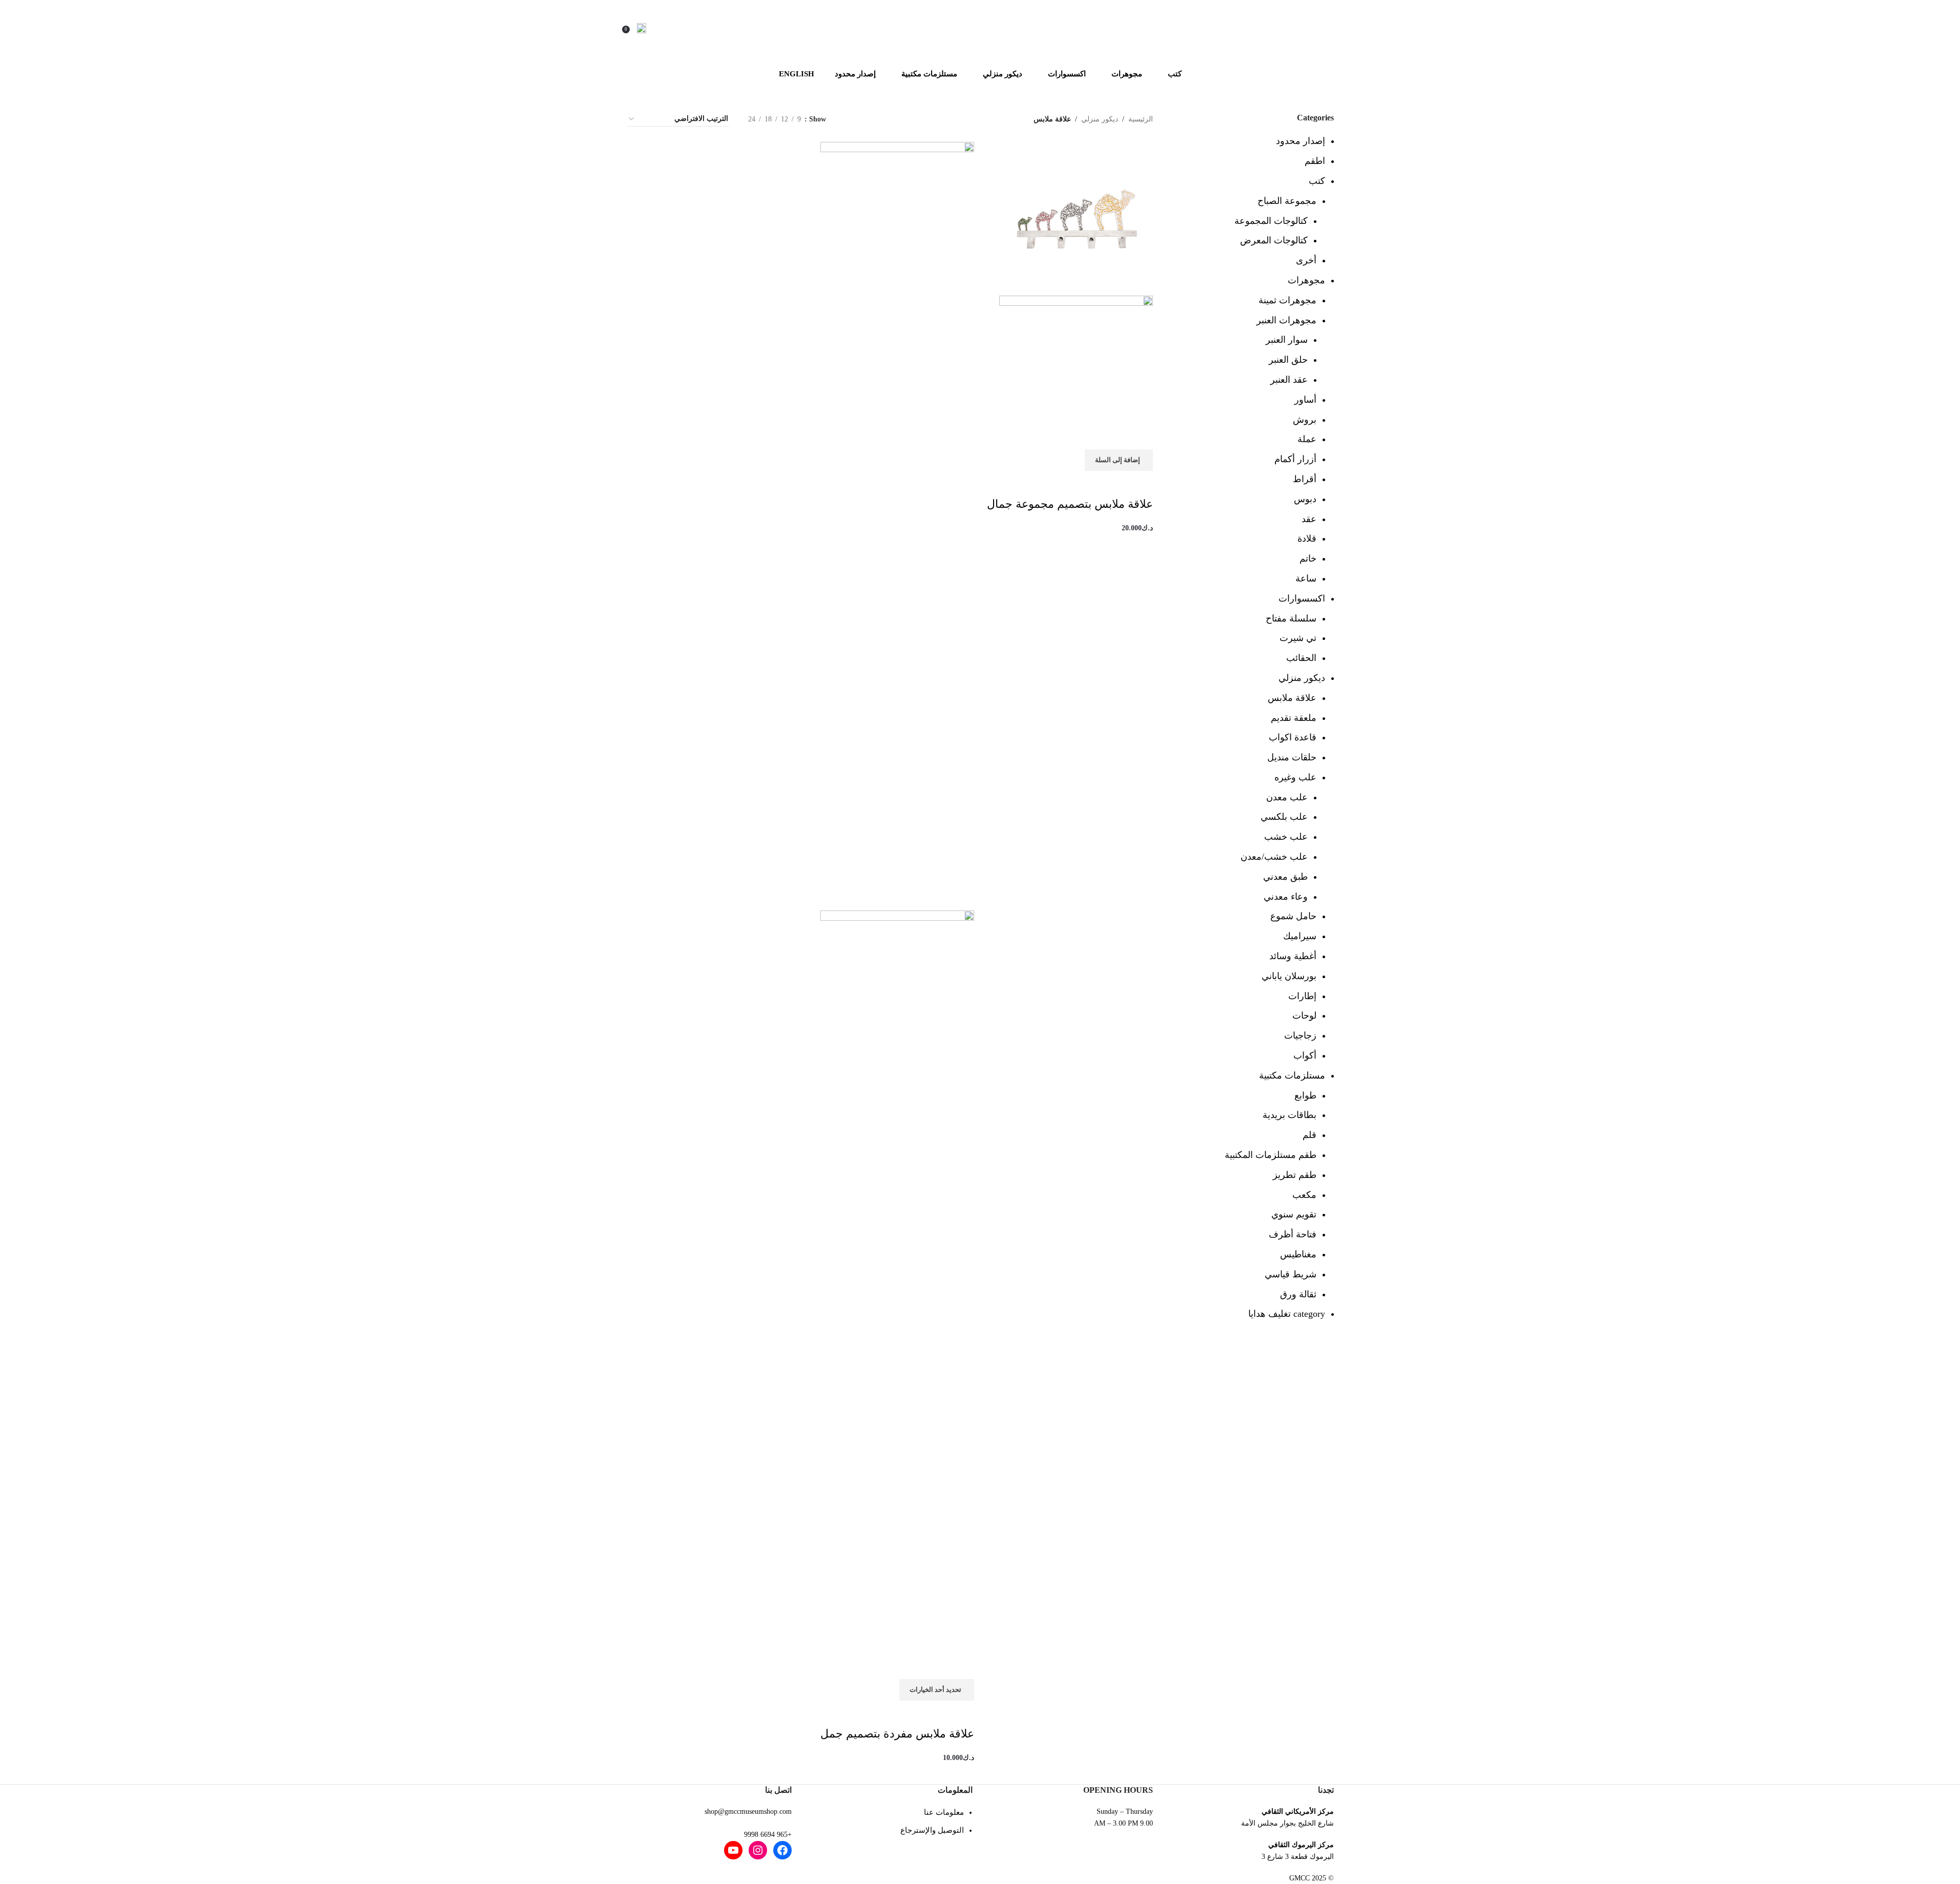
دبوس (1305, 499)
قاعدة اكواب (1293, 737)
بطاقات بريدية (1290, 1115)
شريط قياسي (1291, 1274)
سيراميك (1300, 936)
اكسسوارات (1302, 598)
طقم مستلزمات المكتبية (1271, 1155)
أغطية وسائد (1293, 956)
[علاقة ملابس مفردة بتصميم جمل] (897, 525)
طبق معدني (1285, 877)
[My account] (642, 28)
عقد (1309, 519)
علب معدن (1287, 797)
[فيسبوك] (782, 1850)
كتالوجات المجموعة (1271, 221)
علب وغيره (1295, 777)
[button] (1119, 460)
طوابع (1305, 1095)
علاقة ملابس (1292, 698)
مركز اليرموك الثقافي (1301, 1845)
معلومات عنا (944, 1812)
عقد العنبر (1289, 380)
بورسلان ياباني (1289, 976)
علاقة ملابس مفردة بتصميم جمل (897, 1734)
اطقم (1315, 161)
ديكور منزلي (1302, 678)
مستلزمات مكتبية (1292, 1075)
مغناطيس (1298, 1254)
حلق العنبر (1288, 360)
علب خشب (1286, 837)
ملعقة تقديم (1294, 718)
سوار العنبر (1287, 340)
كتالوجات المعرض (1274, 240)
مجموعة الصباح (1287, 201)
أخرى (1306, 260)
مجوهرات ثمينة (1287, 300)
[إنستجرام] (758, 1850)
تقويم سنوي (1294, 1214)
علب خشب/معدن (1274, 857)
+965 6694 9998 (768, 1835)
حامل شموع (1293, 916)
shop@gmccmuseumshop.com (748, 1811)
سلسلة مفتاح (1291, 618)
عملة (1307, 439)
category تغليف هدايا (1287, 1314)
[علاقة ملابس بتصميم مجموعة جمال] (1076, 218)
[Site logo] (980, 28)
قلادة (1307, 539)
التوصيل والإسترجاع (932, 1830)
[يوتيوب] (733, 1850)
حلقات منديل (1292, 757)
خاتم (1308, 558)
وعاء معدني (1286, 897)
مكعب (1304, 1195)
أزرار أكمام (1295, 459)
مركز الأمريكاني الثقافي (1298, 1811)
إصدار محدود (1301, 141)
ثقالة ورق (1298, 1294)
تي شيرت (1298, 638)
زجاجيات (1300, 1036)
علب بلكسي (1284, 817)
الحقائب (1301, 658)
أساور (1305, 400)
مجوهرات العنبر (1286, 320)
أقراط (1305, 479)
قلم (1309, 1135)
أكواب (1305, 1055)
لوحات (1304, 1016)
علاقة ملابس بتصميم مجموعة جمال (1070, 504)
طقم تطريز (1295, 1175)
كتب (1317, 181)
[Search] (656, 28)
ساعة (1306, 578)
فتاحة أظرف (1293, 1234)
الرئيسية (1141, 119)
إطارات (1302, 996)
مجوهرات (1306, 280)
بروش (1305, 420)
